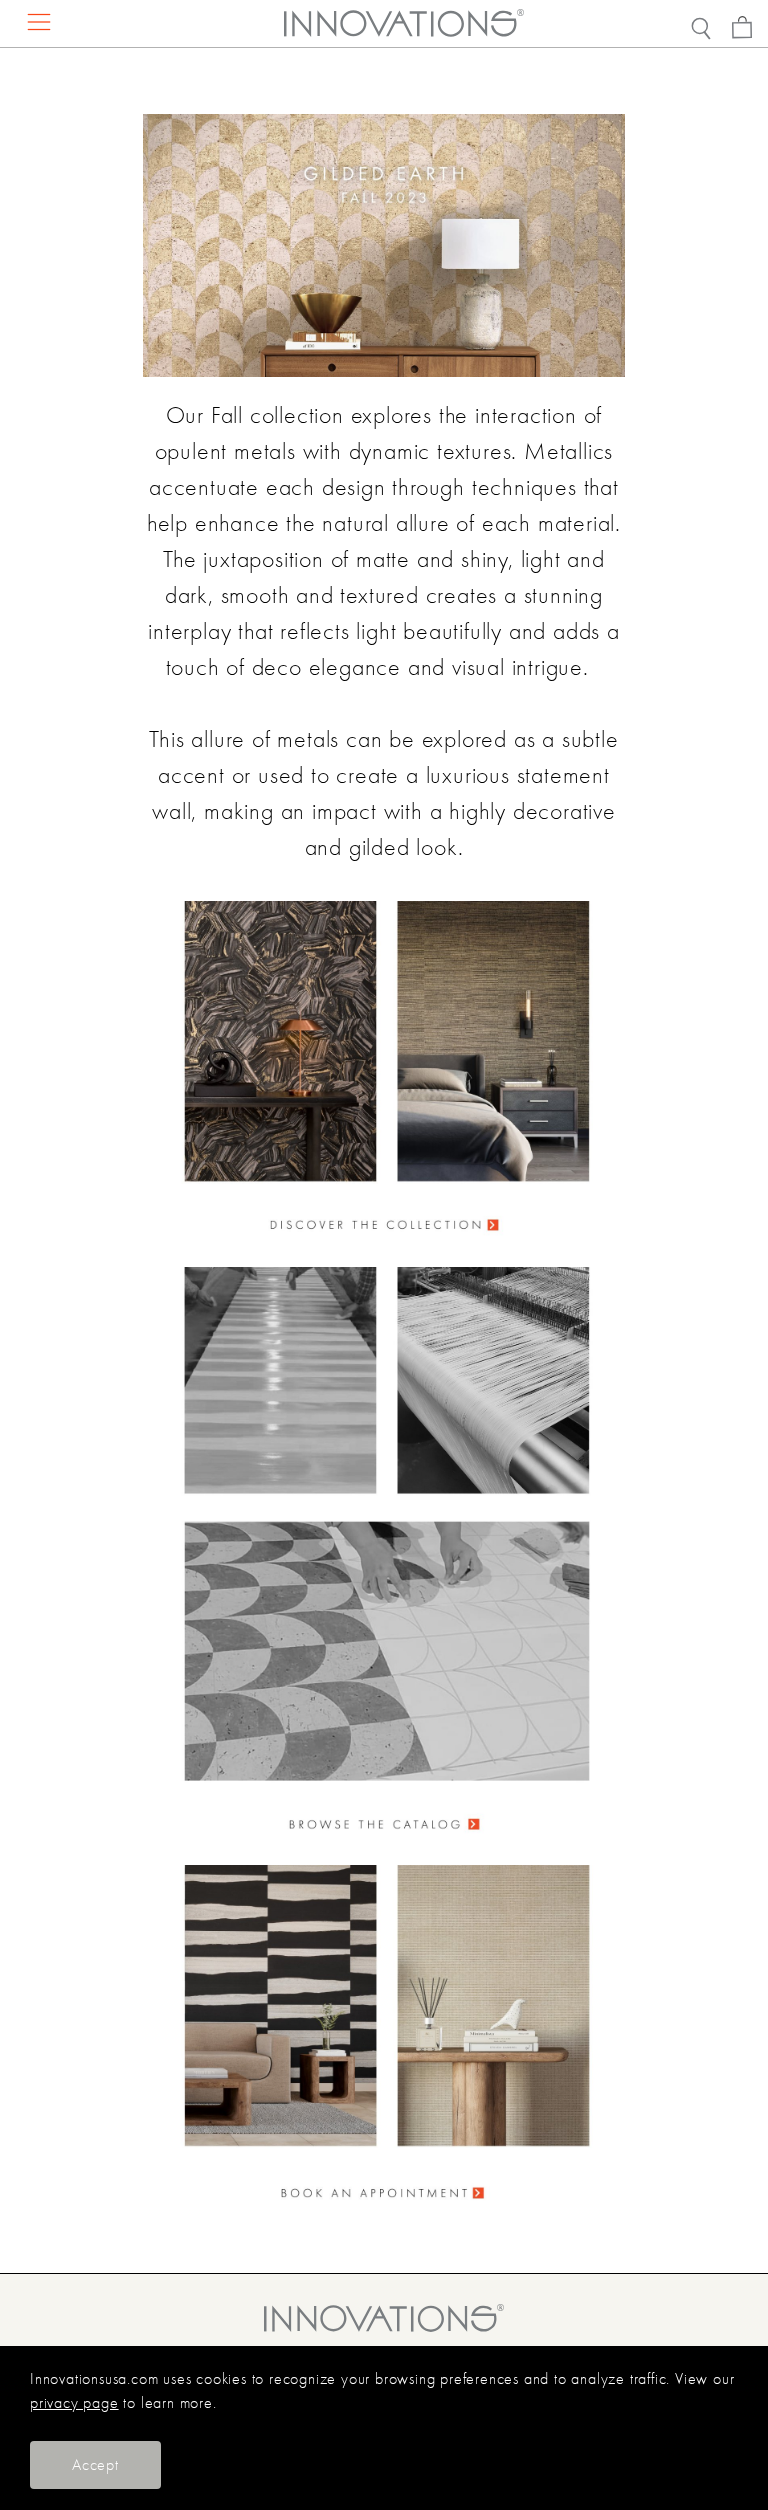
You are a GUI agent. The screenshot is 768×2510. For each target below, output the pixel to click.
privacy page (74, 2403)
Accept (95, 2465)
